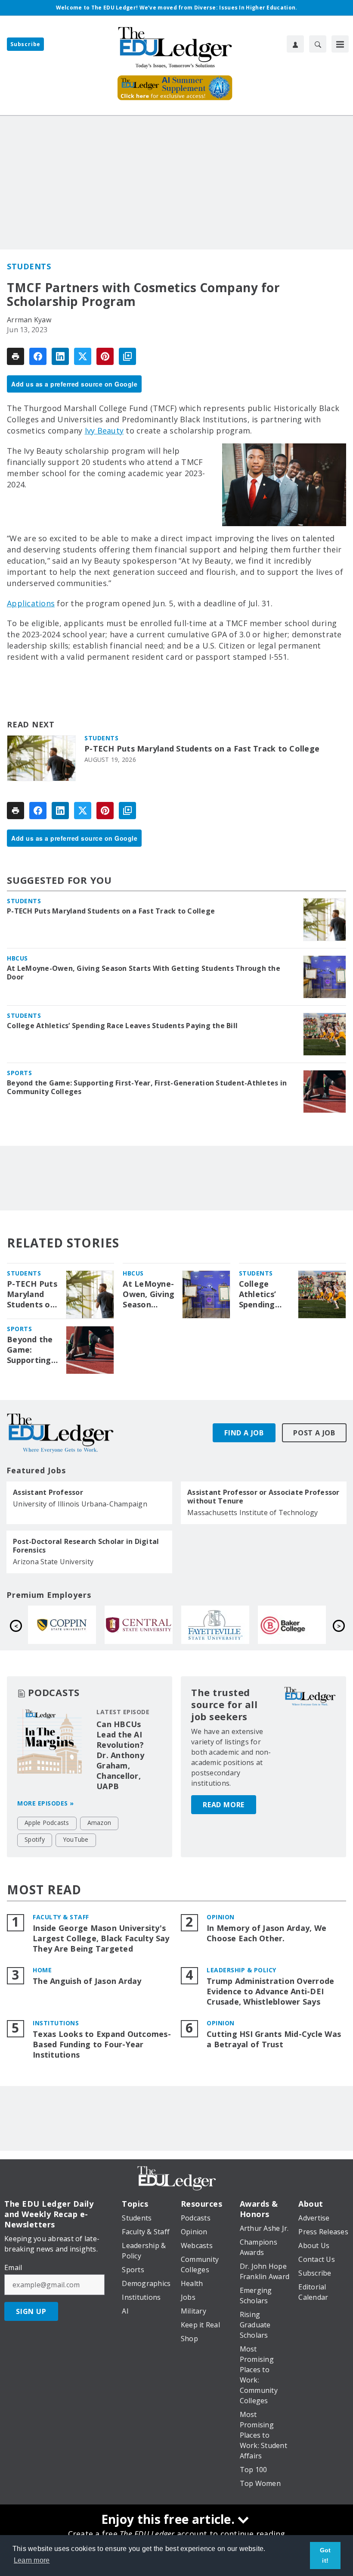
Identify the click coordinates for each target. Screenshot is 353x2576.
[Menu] (340, 44)
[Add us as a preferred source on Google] (127, 356)
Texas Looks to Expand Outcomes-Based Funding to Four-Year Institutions (102, 2044)
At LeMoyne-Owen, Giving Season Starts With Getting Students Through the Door (144, 973)
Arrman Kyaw (29, 320)
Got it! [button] (325, 2555)
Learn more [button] (32, 2560)
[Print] (15, 356)
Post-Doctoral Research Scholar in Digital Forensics (86, 1546)
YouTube (76, 1839)
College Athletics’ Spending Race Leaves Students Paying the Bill (122, 1026)
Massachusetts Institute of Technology (252, 1513)
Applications (31, 603)
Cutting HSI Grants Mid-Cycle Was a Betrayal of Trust (274, 2039)
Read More (224, 1805)
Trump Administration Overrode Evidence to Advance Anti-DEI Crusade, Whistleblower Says (270, 1991)
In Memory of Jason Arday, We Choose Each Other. (266, 1933)
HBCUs (17, 958)
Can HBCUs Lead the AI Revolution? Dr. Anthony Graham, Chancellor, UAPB (120, 1755)
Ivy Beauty (104, 430)
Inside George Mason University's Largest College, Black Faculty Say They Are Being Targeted (101, 1938)
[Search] (318, 44)
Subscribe (25, 44)
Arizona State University (53, 1562)
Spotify (35, 1839)
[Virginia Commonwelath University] (217, 1625)
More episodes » (46, 1803)
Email (13, 2267)
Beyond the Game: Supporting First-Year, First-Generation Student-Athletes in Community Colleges (147, 1087)
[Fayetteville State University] (63, 1625)
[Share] (38, 356)
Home (42, 1970)
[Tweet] (83, 356)
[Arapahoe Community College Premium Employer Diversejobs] (293, 1625)
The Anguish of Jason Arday (87, 1981)
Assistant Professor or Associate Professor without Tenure (263, 1497)
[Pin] (105, 356)
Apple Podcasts (47, 1823)
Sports (19, 1073)
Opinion (221, 1917)
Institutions (56, 2023)
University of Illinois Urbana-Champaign (80, 1504)
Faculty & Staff (61, 1917)
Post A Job (314, 1433)
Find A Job (244, 1433)
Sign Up (31, 2311)
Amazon (99, 1823)
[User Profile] (295, 44)
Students (29, 266)
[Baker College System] (140, 1625)
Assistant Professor (48, 1492)
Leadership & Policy (242, 1970)
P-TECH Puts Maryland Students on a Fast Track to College (202, 749)
